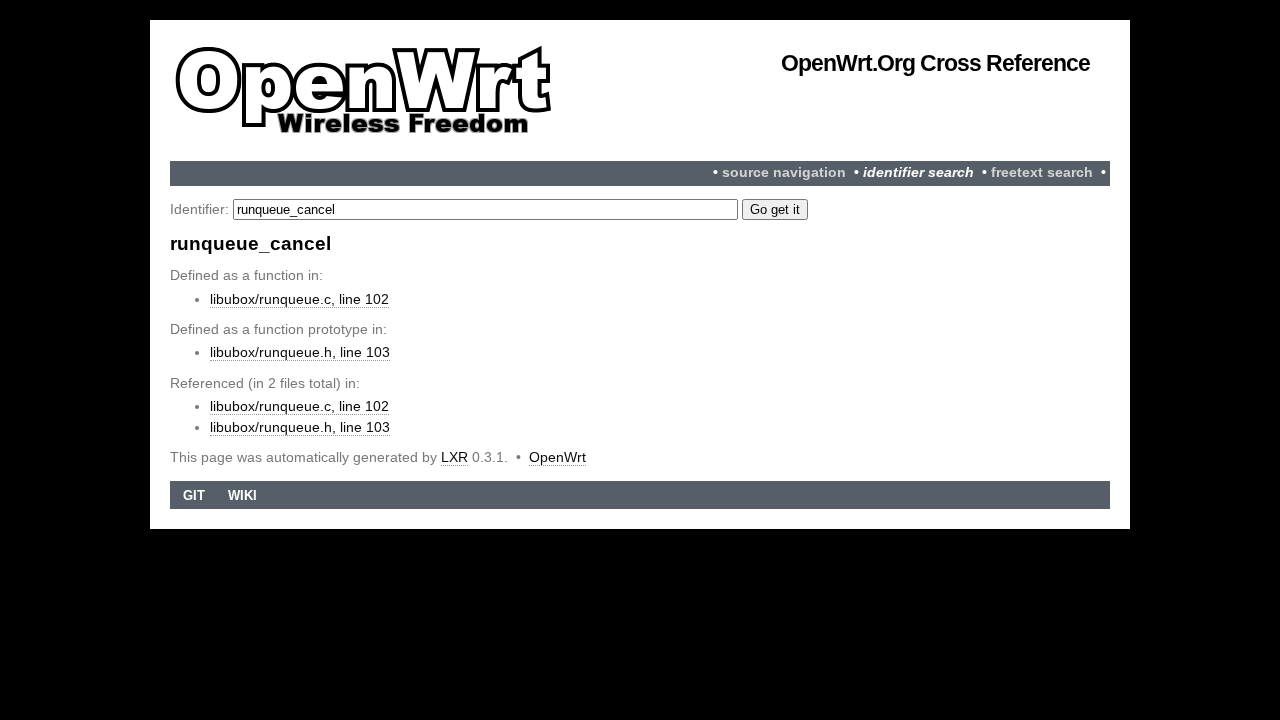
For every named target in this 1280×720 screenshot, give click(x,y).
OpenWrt (557, 457)
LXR (454, 457)
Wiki (242, 495)
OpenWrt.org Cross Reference (935, 63)
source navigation (784, 172)
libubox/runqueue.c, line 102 (299, 299)
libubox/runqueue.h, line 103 (300, 352)
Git (194, 495)
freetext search (1042, 172)
